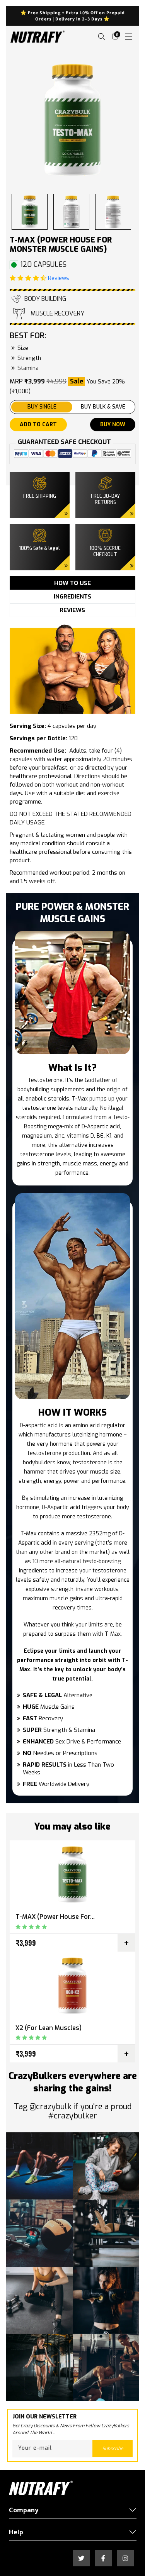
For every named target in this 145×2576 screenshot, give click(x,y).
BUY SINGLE (42, 407)
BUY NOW (113, 425)
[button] (101, 36)
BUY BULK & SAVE (103, 407)
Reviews (58, 278)
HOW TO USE (72, 583)
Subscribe (113, 2449)
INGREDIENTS (72, 597)
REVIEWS (72, 610)
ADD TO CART (38, 425)
